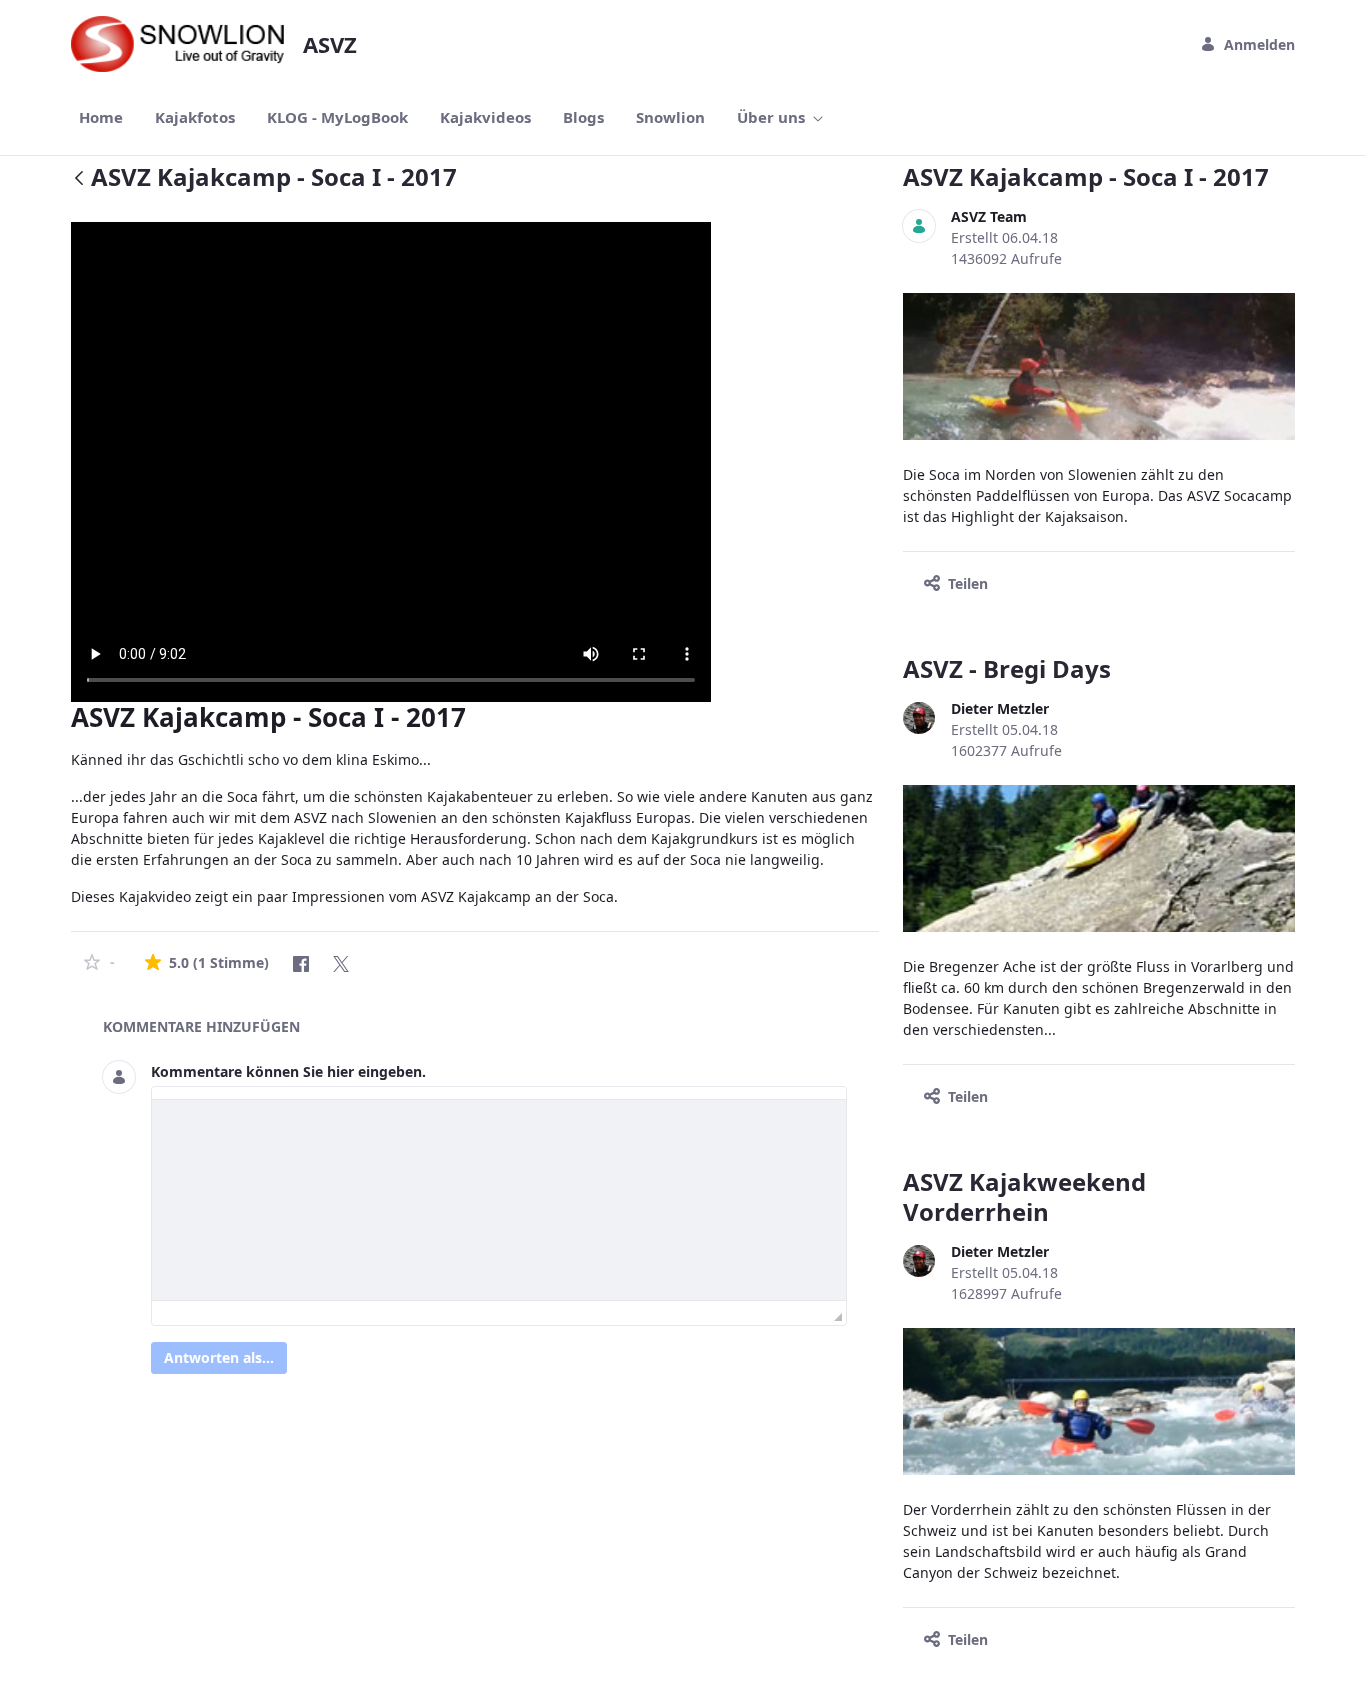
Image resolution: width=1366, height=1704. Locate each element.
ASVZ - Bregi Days (1007, 668)
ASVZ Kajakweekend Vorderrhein (1024, 1196)
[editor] (499, 1200)
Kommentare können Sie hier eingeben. (288, 1071)
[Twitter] (341, 964)
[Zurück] (79, 179)
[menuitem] (101, 117)
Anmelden (1259, 44)
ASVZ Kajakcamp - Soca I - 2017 (1086, 176)
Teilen (968, 583)
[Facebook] (301, 964)
